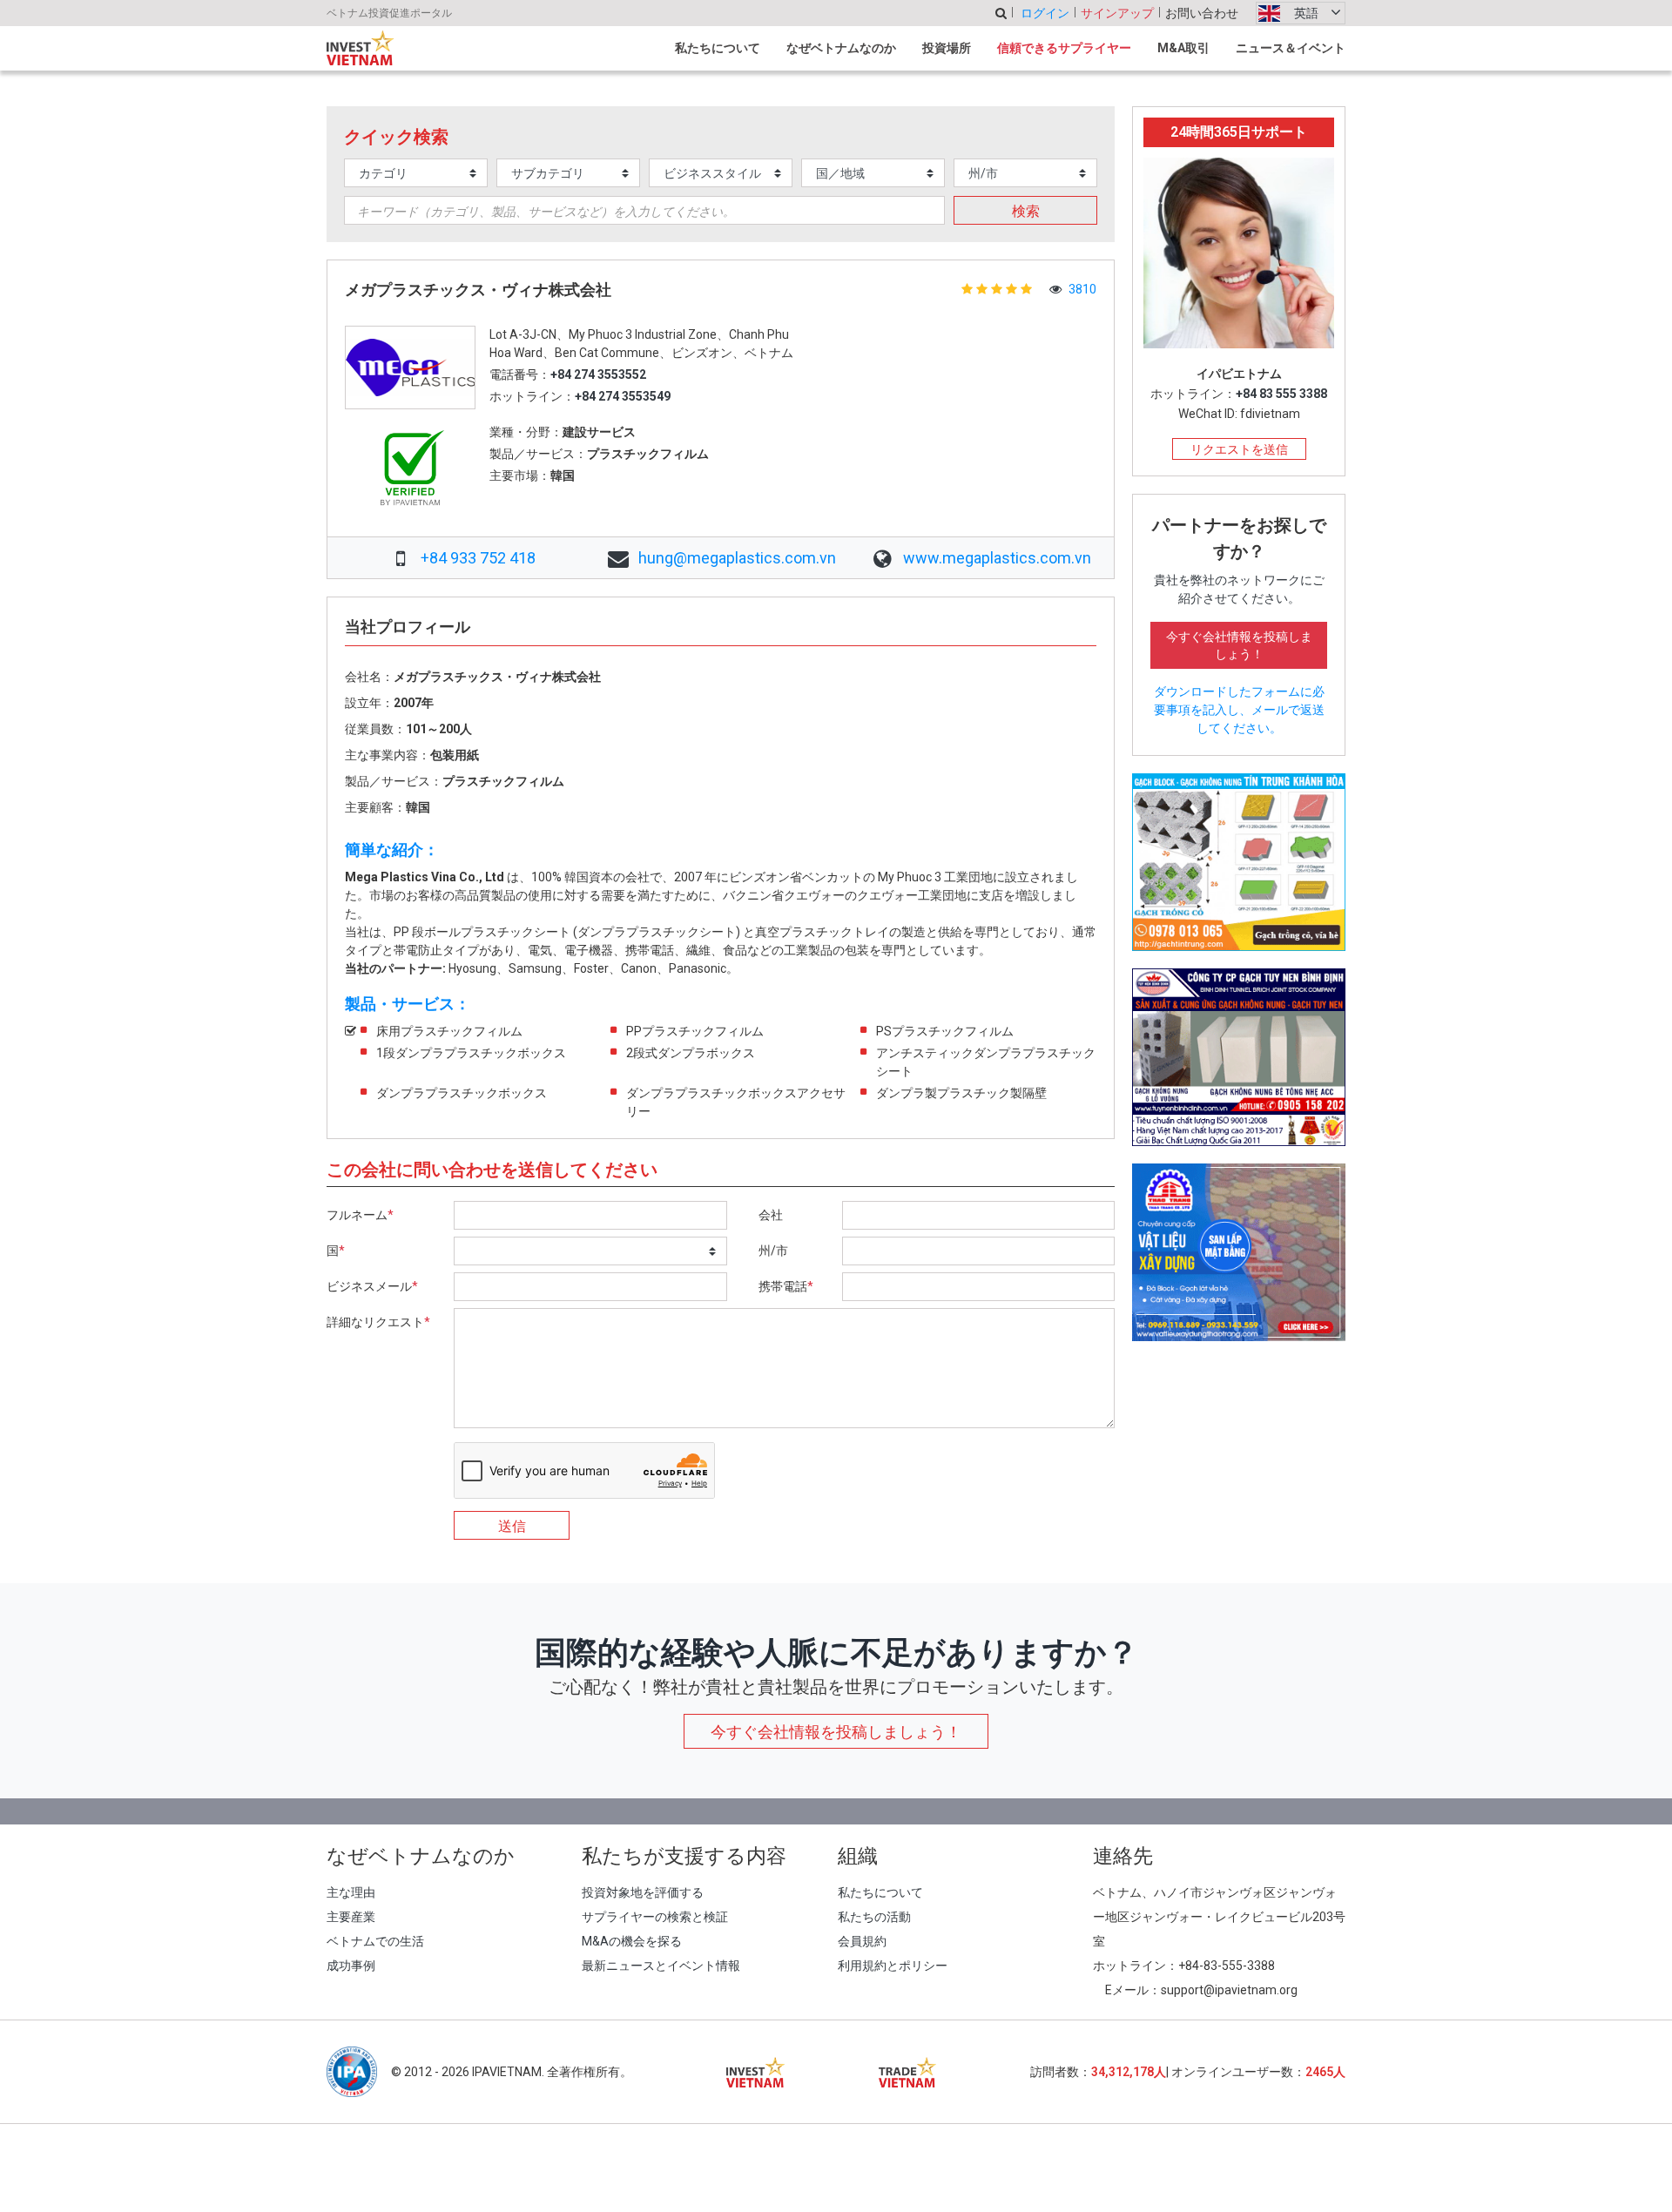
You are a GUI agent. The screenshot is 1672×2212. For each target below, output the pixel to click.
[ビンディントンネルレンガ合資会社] (1239, 1056)
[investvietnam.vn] (755, 2072)
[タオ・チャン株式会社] (1239, 1251)
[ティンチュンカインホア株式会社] (1239, 861)
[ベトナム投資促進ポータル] (360, 48)
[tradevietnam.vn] (908, 2072)
